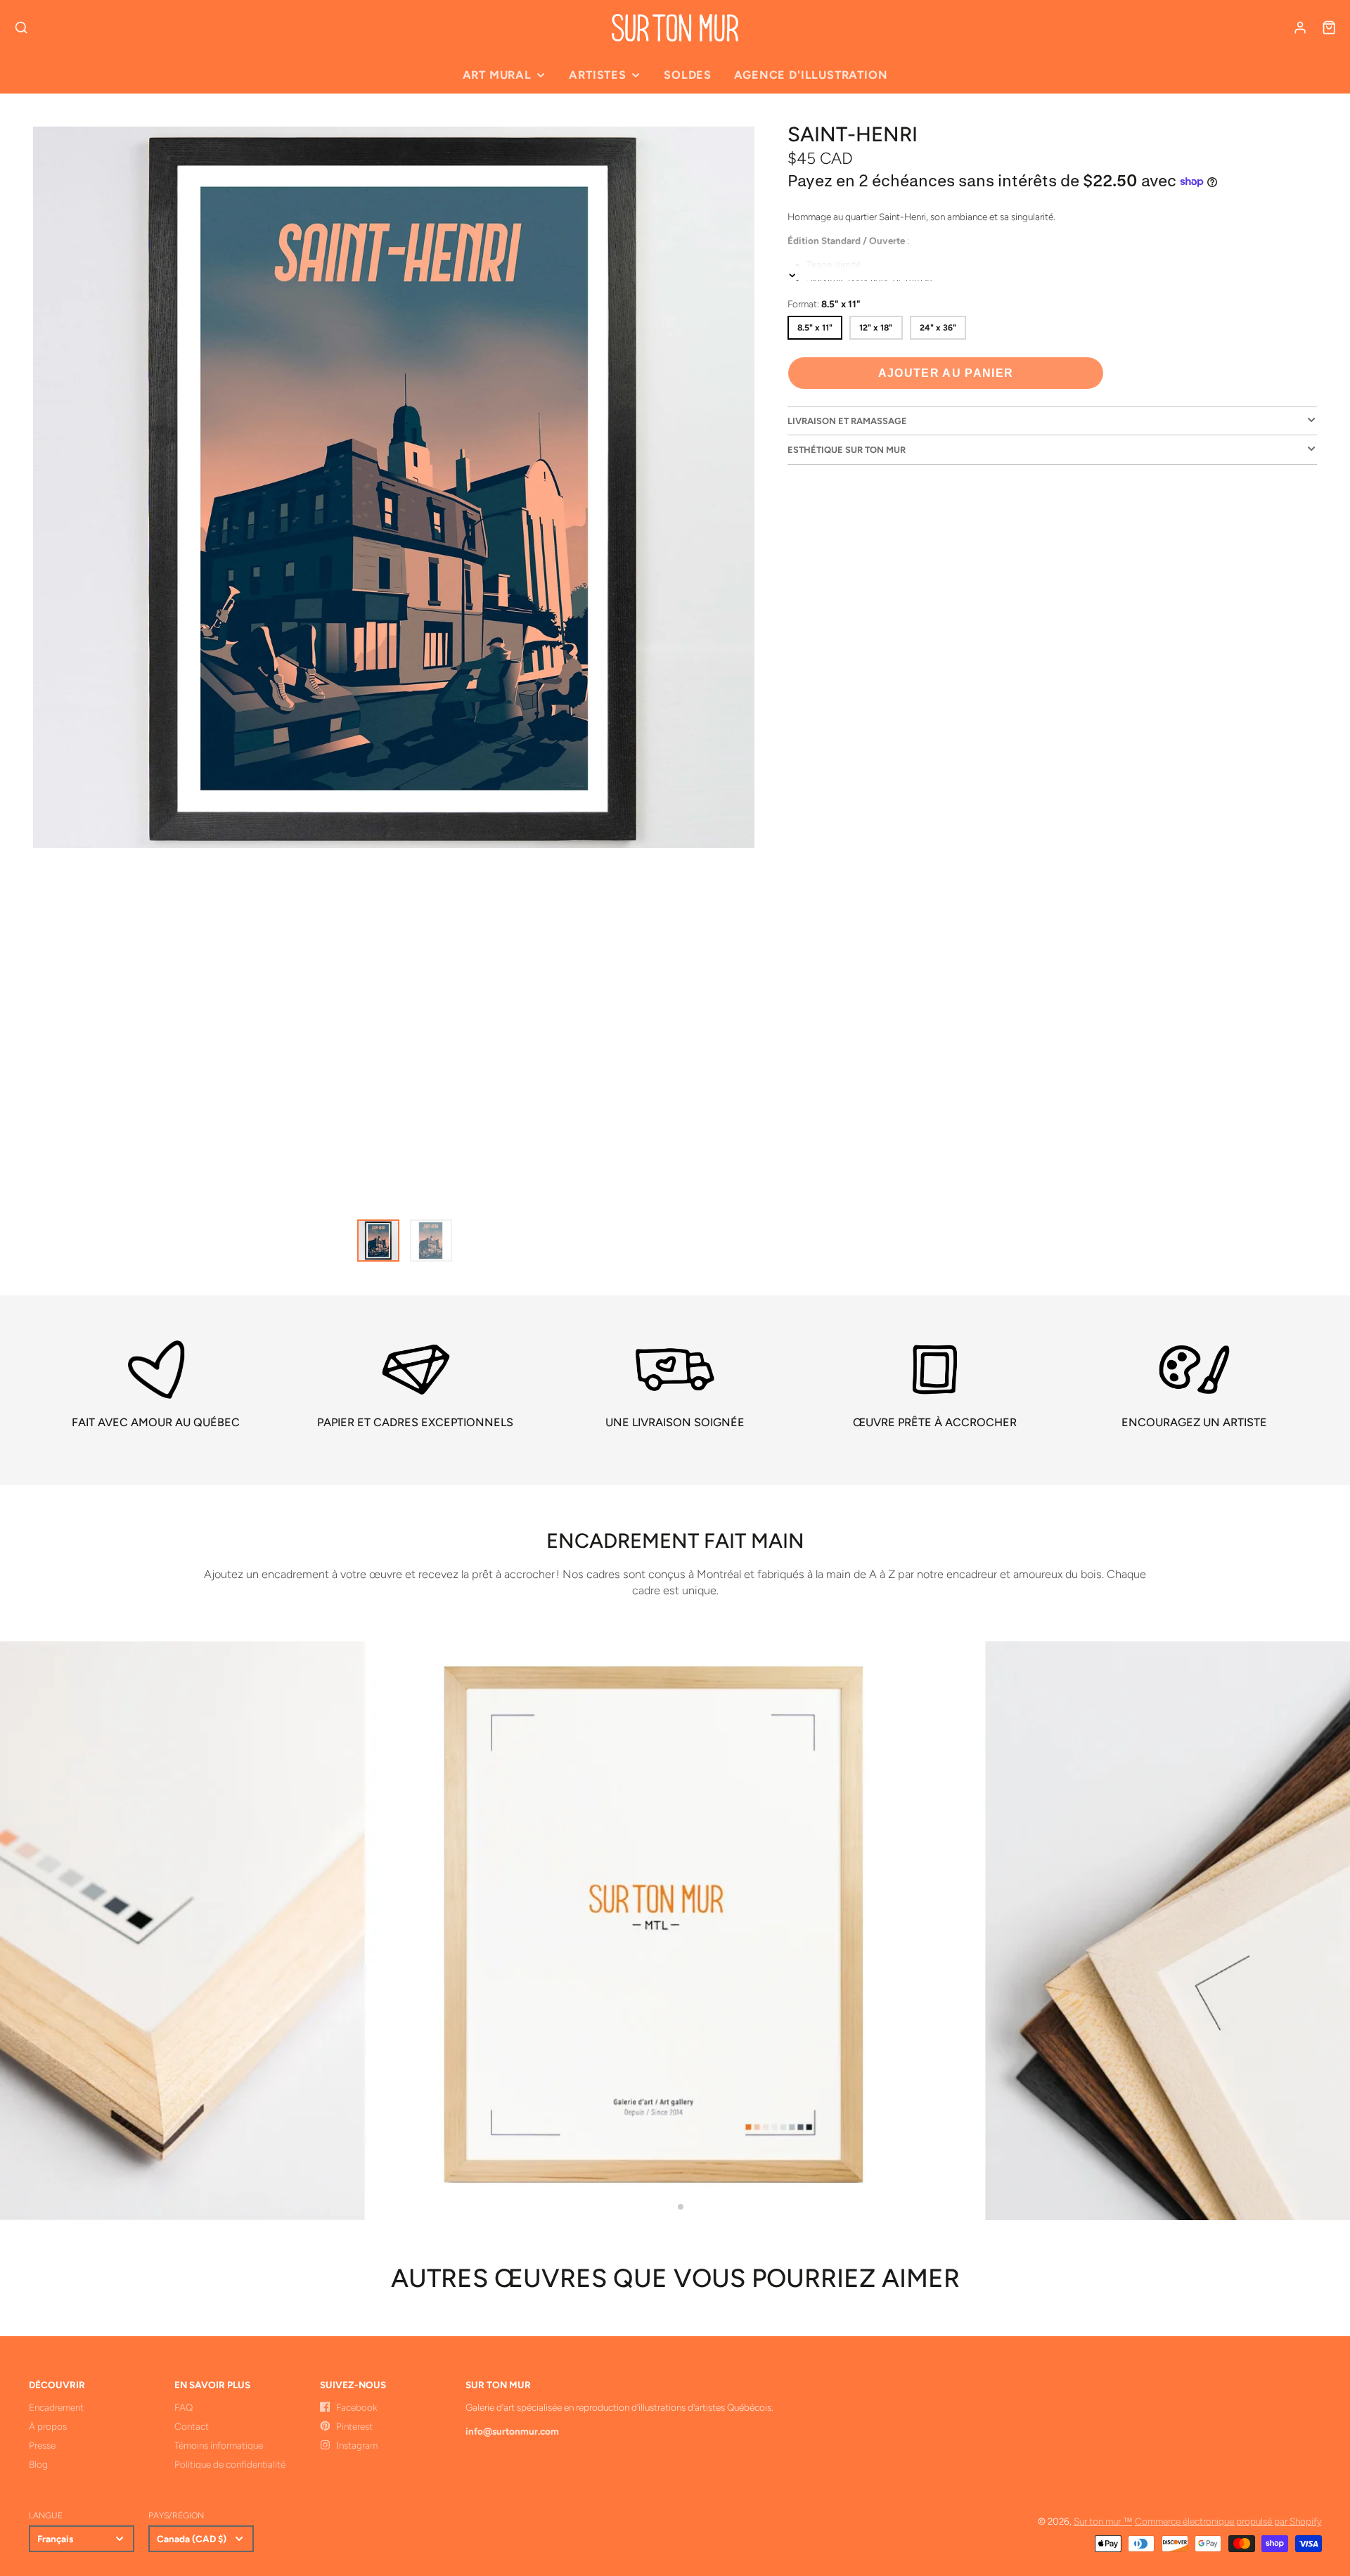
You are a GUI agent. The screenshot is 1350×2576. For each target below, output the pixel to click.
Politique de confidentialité (230, 2464)
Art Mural (497, 75)
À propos (48, 2426)
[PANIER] (1329, 27)
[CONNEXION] (1300, 27)
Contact (192, 2426)
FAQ (184, 2407)
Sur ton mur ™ (1103, 2521)
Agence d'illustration (811, 75)
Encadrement (56, 2407)
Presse (42, 2445)
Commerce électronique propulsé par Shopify (1228, 2521)
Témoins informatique (219, 2445)
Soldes (688, 75)
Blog (38, 2464)
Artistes (597, 75)
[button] (669, 2207)
